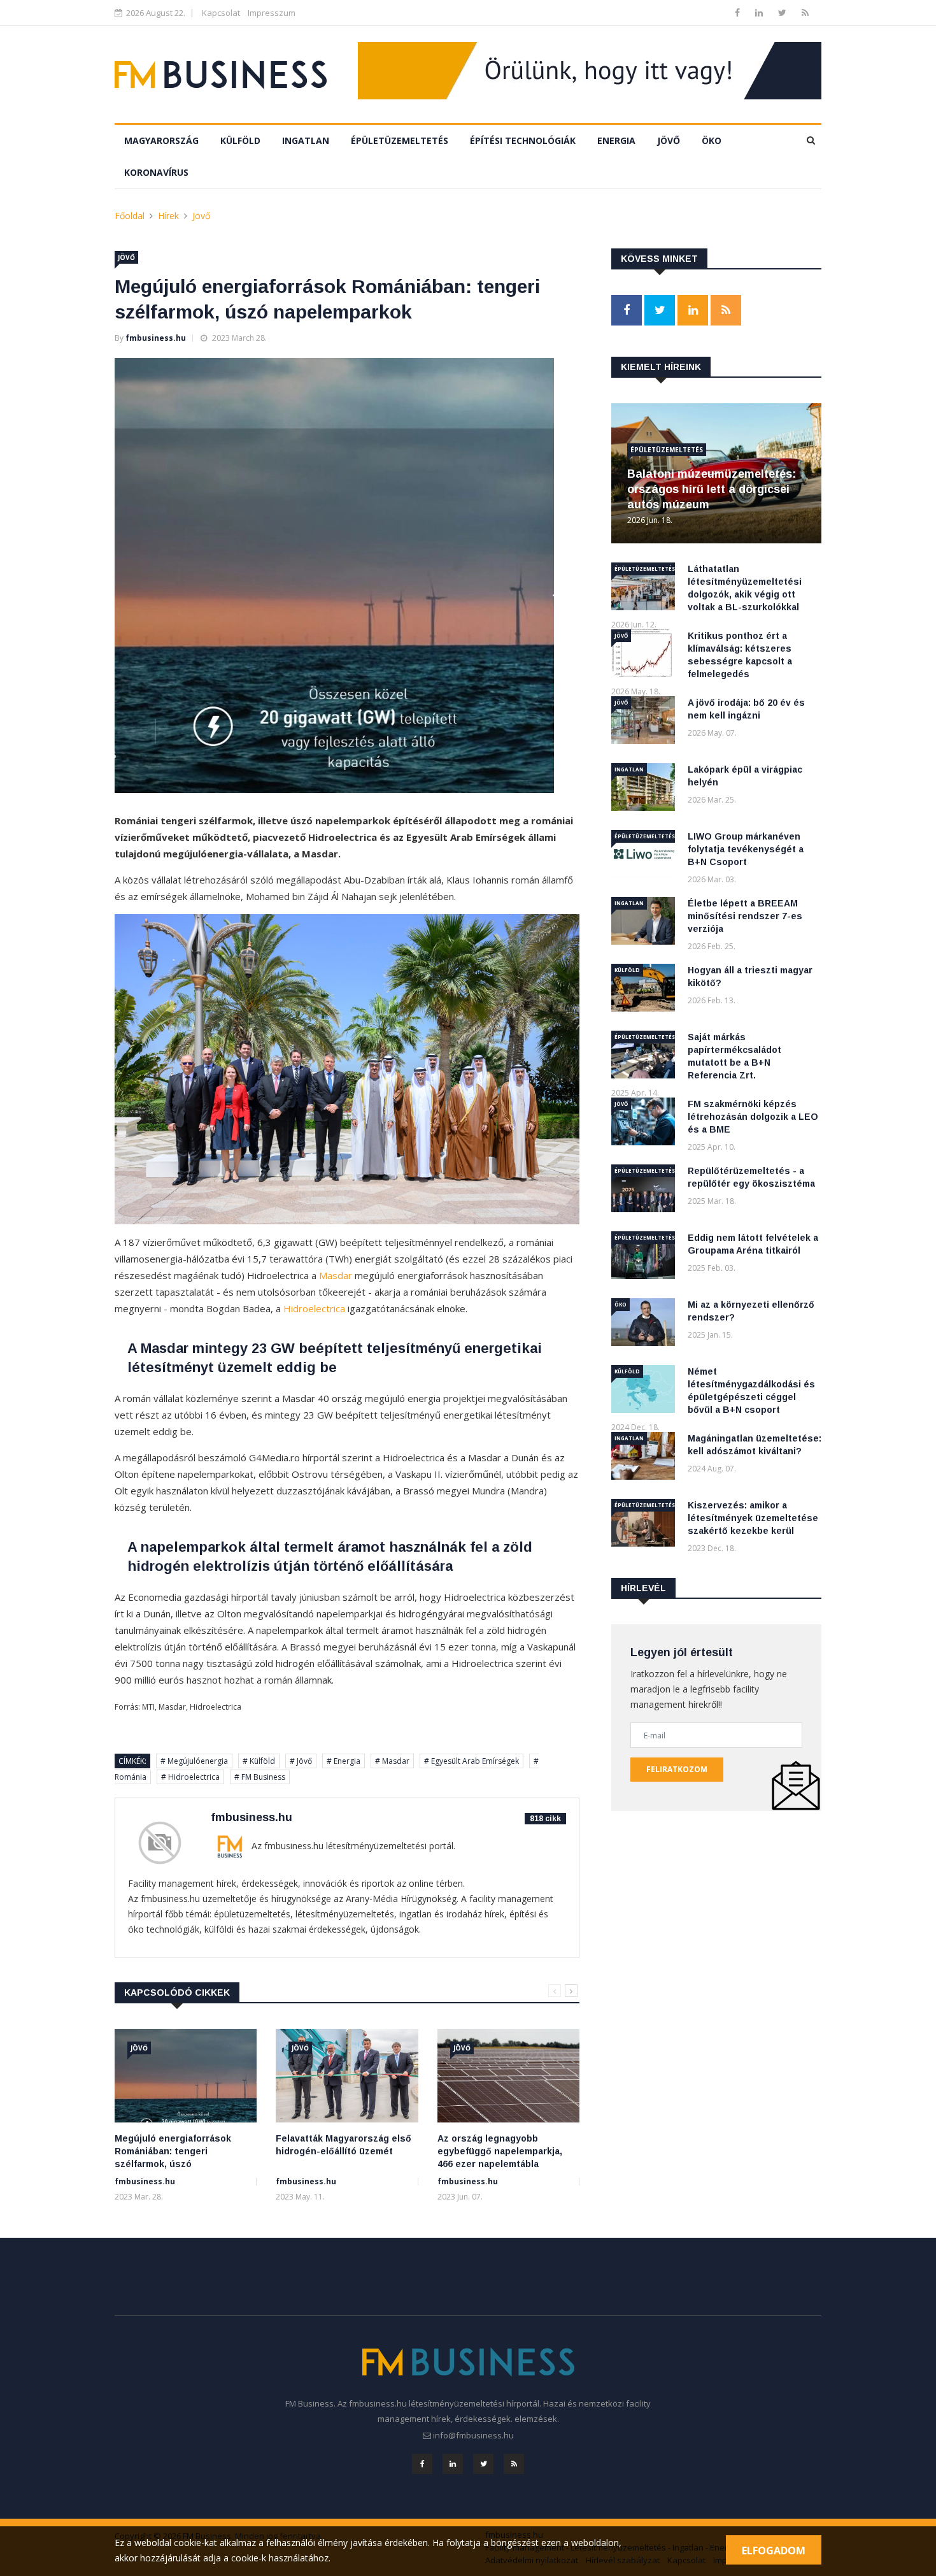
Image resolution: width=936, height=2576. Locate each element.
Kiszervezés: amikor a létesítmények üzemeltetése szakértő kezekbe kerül (753, 1518)
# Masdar (392, 1761)
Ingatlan (306, 140)
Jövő (669, 140)
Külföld (240, 140)
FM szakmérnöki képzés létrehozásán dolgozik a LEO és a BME (753, 1117)
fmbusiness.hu (156, 338)
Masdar (336, 1275)
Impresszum (272, 13)
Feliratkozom (677, 1769)
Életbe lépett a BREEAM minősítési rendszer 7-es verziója (745, 916)
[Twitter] (784, 12)
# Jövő (301, 1761)
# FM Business (260, 1777)
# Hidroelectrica (190, 1777)
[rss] (805, 12)
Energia (616, 140)
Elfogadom (774, 2551)
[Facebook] (739, 12)
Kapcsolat (221, 13)
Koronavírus (156, 172)
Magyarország (161, 140)
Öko (712, 140)
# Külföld (259, 1761)
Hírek (168, 216)
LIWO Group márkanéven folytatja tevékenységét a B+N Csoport (746, 849)
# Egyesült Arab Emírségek (472, 1761)
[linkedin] (760, 12)
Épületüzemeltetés (400, 140)
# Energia (344, 1761)
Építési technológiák (523, 140)
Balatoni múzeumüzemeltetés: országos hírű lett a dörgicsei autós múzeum (712, 489)
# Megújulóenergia (194, 1761)
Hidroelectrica (314, 1308)
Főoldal (130, 216)
